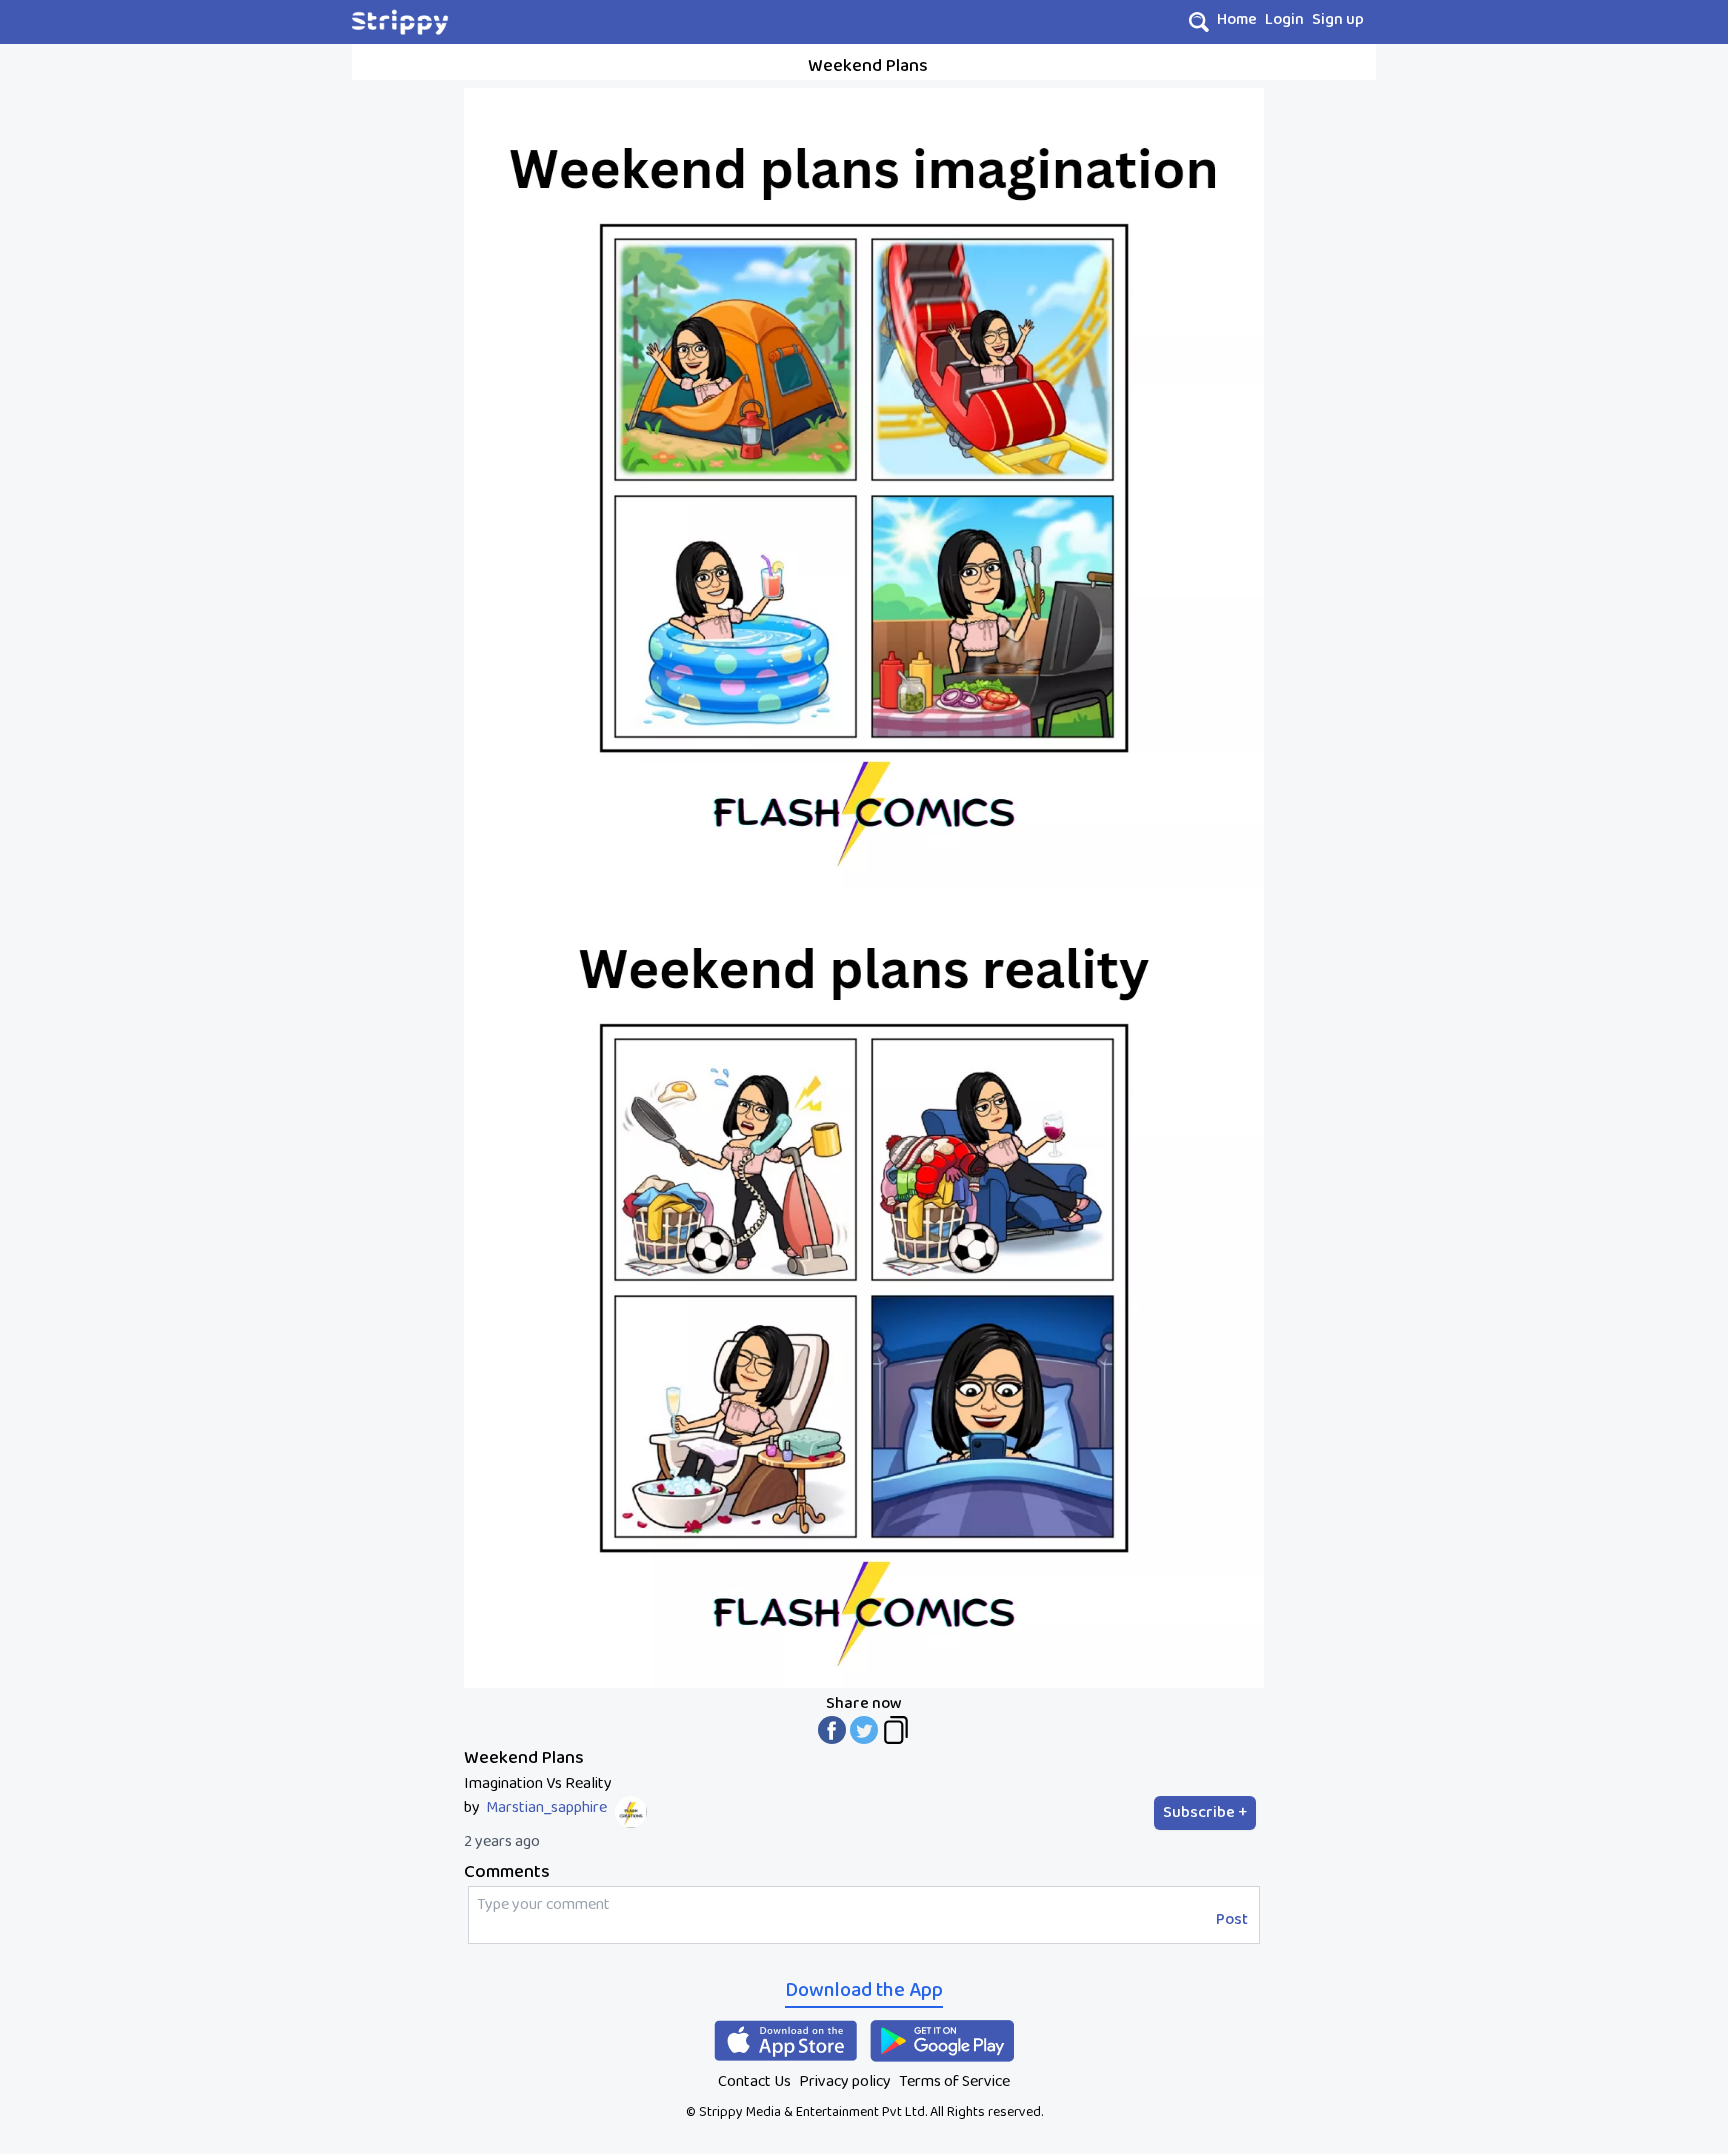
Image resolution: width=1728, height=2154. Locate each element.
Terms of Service (954, 2081)
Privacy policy (845, 2081)
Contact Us (754, 2081)
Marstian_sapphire (546, 1808)
